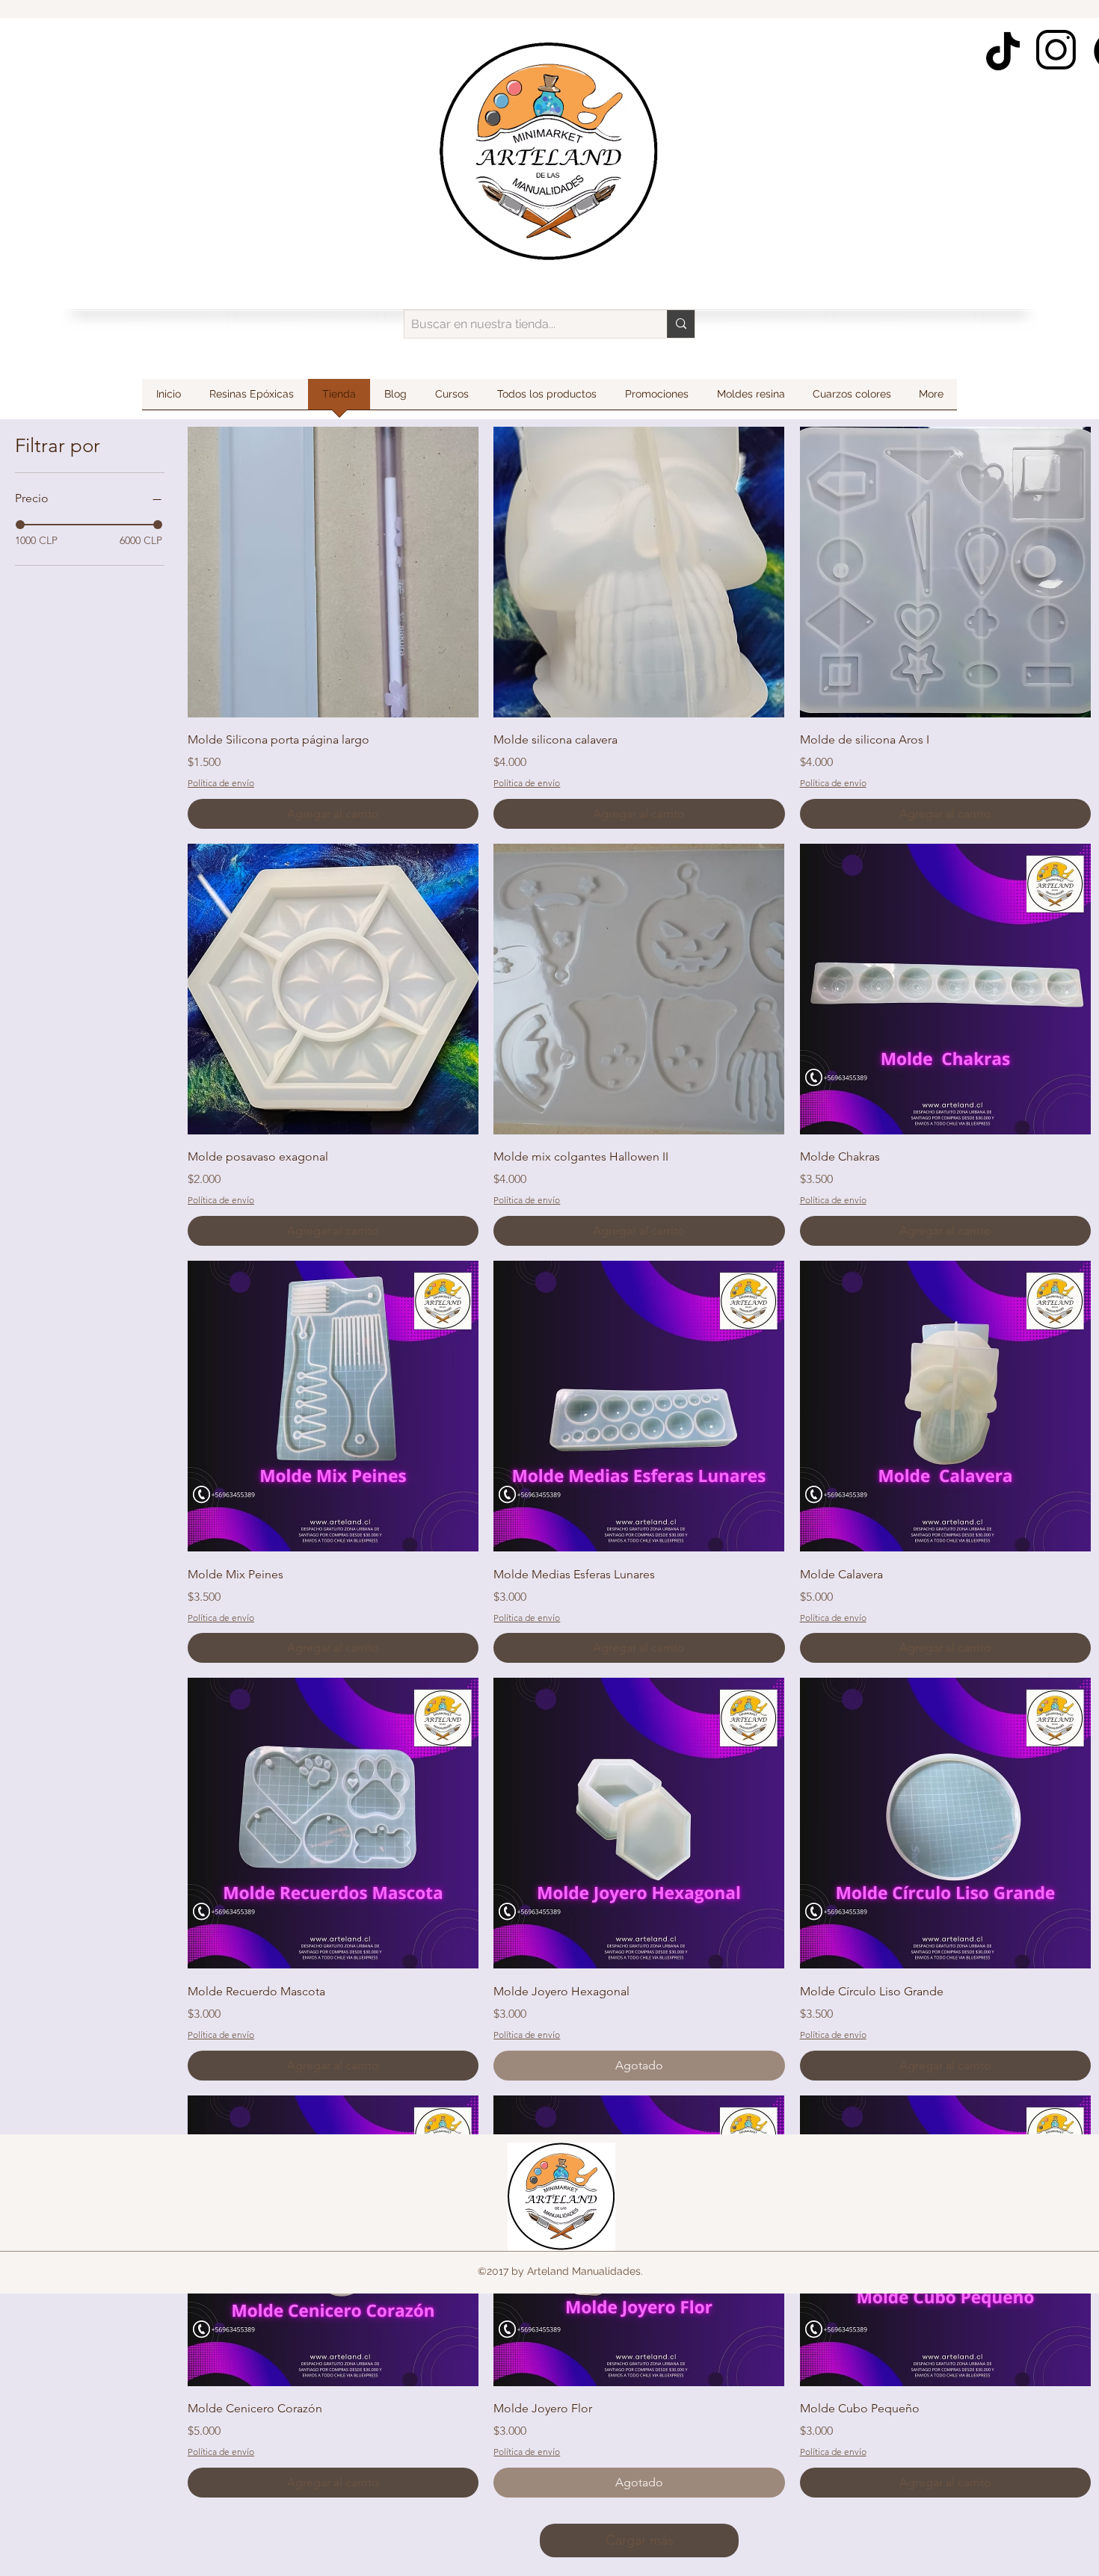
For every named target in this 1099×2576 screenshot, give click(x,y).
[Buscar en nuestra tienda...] (681, 324)
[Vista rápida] (333, 572)
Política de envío (221, 783)
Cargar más (640, 2540)
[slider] (20, 525)
